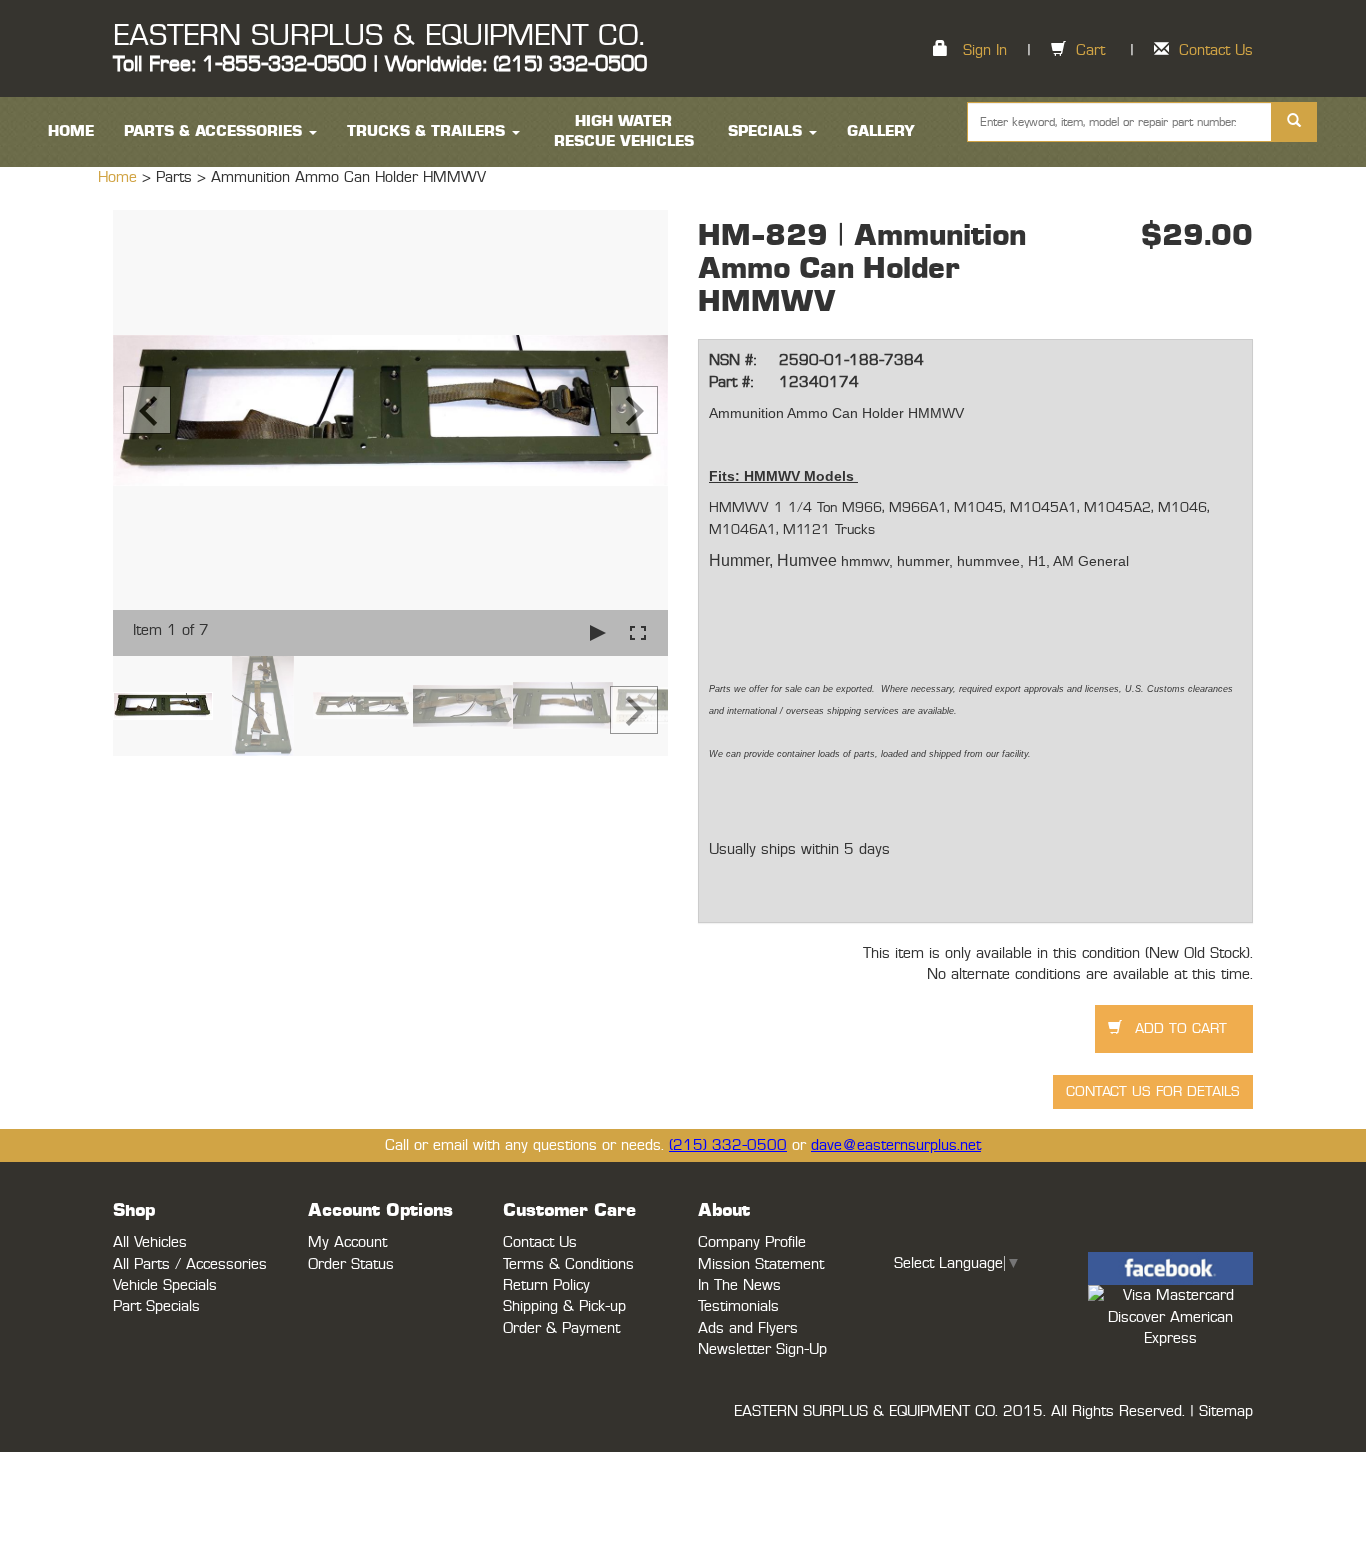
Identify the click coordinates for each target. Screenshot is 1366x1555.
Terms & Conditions (568, 1264)
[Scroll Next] (634, 710)
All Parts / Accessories (190, 1264)
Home (120, 177)
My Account (347, 1242)
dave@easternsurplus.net (896, 1145)
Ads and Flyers (748, 1328)
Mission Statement (761, 1264)
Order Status (351, 1264)
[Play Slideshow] (598, 632)
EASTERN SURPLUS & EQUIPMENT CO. (378, 36)
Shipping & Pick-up (564, 1306)
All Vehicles (150, 1242)
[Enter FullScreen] (638, 632)
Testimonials (738, 1306)
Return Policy (546, 1285)
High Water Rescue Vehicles (624, 131)
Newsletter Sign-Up (762, 1349)
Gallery (881, 131)
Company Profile (752, 1242)
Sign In (985, 50)
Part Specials (156, 1306)
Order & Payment (561, 1328)
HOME (71, 131)
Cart (1090, 50)
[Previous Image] (147, 410)
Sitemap (1226, 1411)
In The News (739, 1285)
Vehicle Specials (165, 1285)
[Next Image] (634, 410)
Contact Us (1216, 50)
